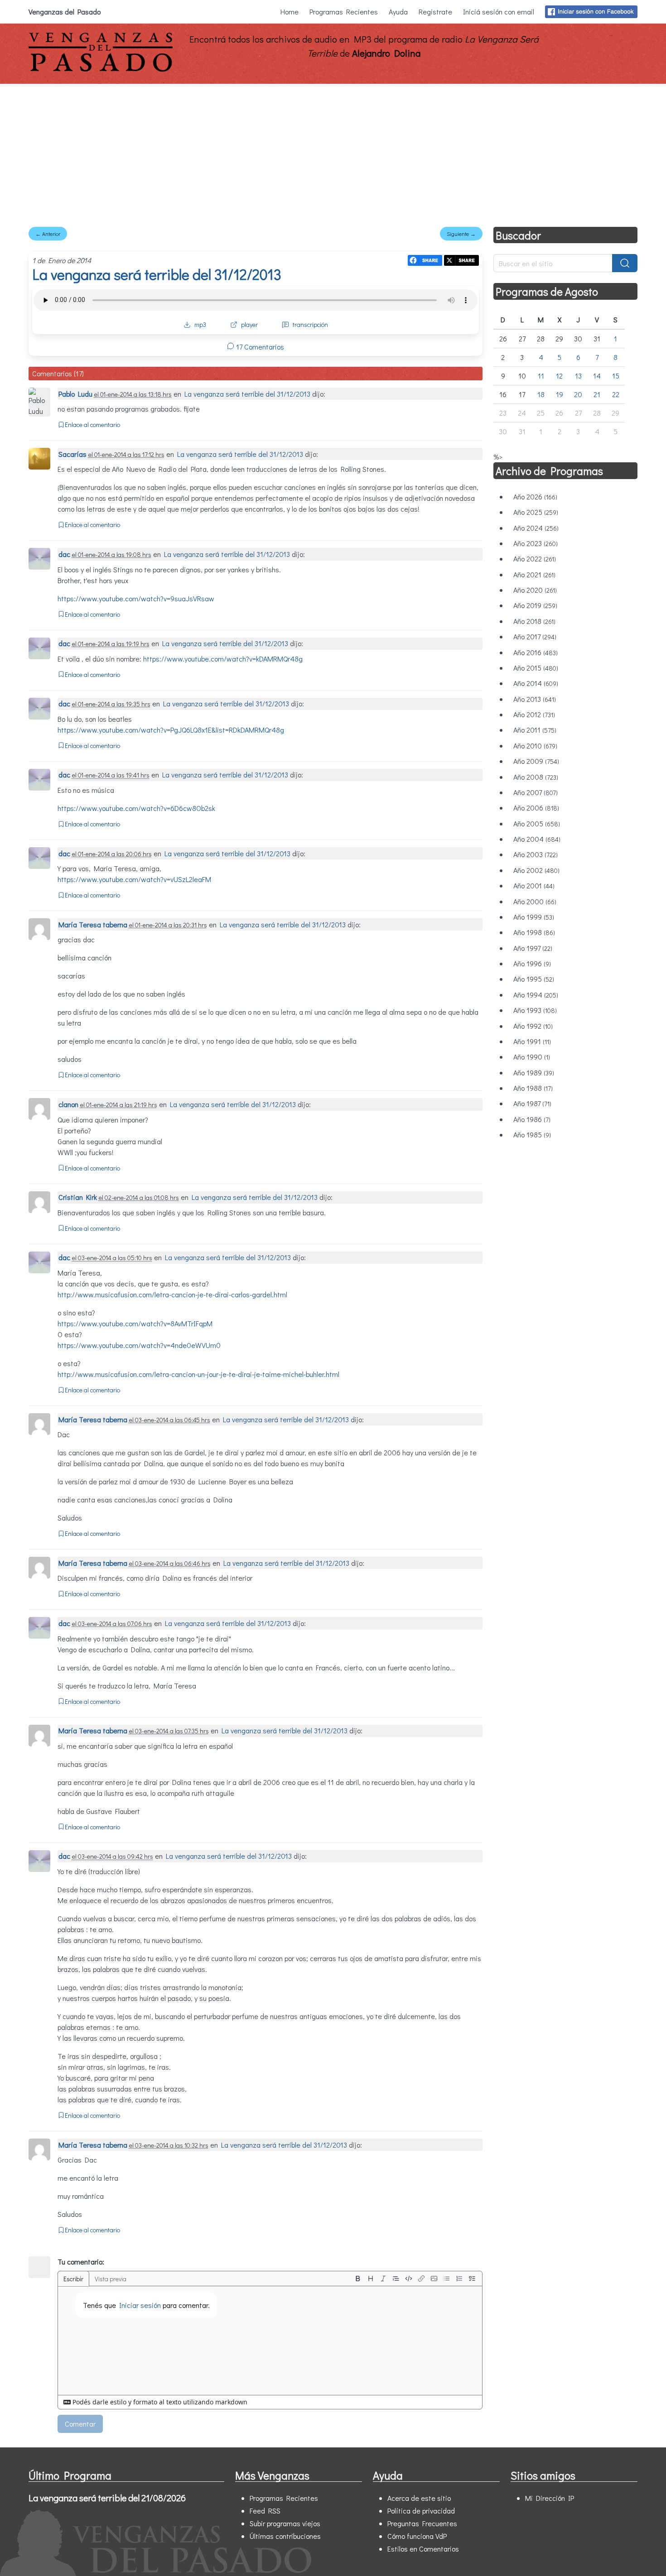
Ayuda (398, 12)
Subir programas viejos (285, 2523)
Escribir (73, 2279)
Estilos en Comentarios (423, 2549)
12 (559, 376)
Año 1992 (533, 1026)
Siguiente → (461, 234)
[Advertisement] (333, 152)
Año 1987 (532, 1103)
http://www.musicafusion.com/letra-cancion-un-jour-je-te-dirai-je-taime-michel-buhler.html (198, 1374)
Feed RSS (265, 2511)
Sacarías (72, 454)
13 (578, 376)
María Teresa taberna (94, 924)
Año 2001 (534, 885)
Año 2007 (536, 792)
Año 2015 (536, 668)
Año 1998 (534, 932)
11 (541, 376)
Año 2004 (537, 839)
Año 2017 (535, 636)
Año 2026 (535, 496)
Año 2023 (536, 543)
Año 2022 (535, 559)
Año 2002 (536, 870)
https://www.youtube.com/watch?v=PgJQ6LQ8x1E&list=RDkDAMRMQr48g (171, 730)
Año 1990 (532, 1057)
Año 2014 (536, 683)
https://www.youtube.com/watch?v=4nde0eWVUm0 (139, 1345)
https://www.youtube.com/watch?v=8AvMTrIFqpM (135, 1323)
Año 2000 (535, 901)
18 (541, 394)
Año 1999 (534, 917)
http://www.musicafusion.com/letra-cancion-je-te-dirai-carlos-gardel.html (172, 1294)
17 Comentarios (259, 347)
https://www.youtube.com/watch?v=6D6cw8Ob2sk (136, 808)
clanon (68, 1104)
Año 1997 (533, 948)
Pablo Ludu (75, 394)
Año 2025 (536, 512)
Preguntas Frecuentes (422, 2523)
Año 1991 (532, 1041)
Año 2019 (535, 605)
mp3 (200, 324)
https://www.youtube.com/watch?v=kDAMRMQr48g (223, 659)
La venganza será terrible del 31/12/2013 (157, 274)
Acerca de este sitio (419, 2498)
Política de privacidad (421, 2511)
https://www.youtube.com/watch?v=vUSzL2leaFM (134, 879)
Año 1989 (534, 1072)
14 (597, 376)
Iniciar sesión (140, 2305)
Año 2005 (537, 823)
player (249, 324)
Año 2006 (536, 808)
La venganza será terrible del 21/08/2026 (107, 2498)
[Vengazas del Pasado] (101, 70)
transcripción (310, 324)
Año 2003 (536, 854)
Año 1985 (532, 1134)
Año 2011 (535, 730)
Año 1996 (532, 963)
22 (616, 394)
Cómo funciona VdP (417, 2536)
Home (290, 12)
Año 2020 (535, 590)
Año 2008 (536, 777)
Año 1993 (535, 1010)
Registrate (435, 12)
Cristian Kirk (78, 1197)
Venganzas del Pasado (65, 12)
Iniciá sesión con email (499, 12)
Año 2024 (536, 528)
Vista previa (111, 2279)
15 (616, 376)
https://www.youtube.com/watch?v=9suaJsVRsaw (136, 598)
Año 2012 (534, 714)
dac (64, 554)
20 (578, 394)
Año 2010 (535, 746)
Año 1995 (534, 979)
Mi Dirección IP (550, 2498)
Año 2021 (534, 574)
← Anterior (48, 234)
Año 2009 (536, 761)
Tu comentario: (81, 2262)
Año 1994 (536, 995)
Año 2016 (536, 652)
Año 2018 (534, 621)
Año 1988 (533, 1088)
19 (560, 394)
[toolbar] (415, 2279)
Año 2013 (535, 699)
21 (597, 394)
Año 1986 (532, 1119)
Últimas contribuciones (285, 2536)
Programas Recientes (344, 12)
